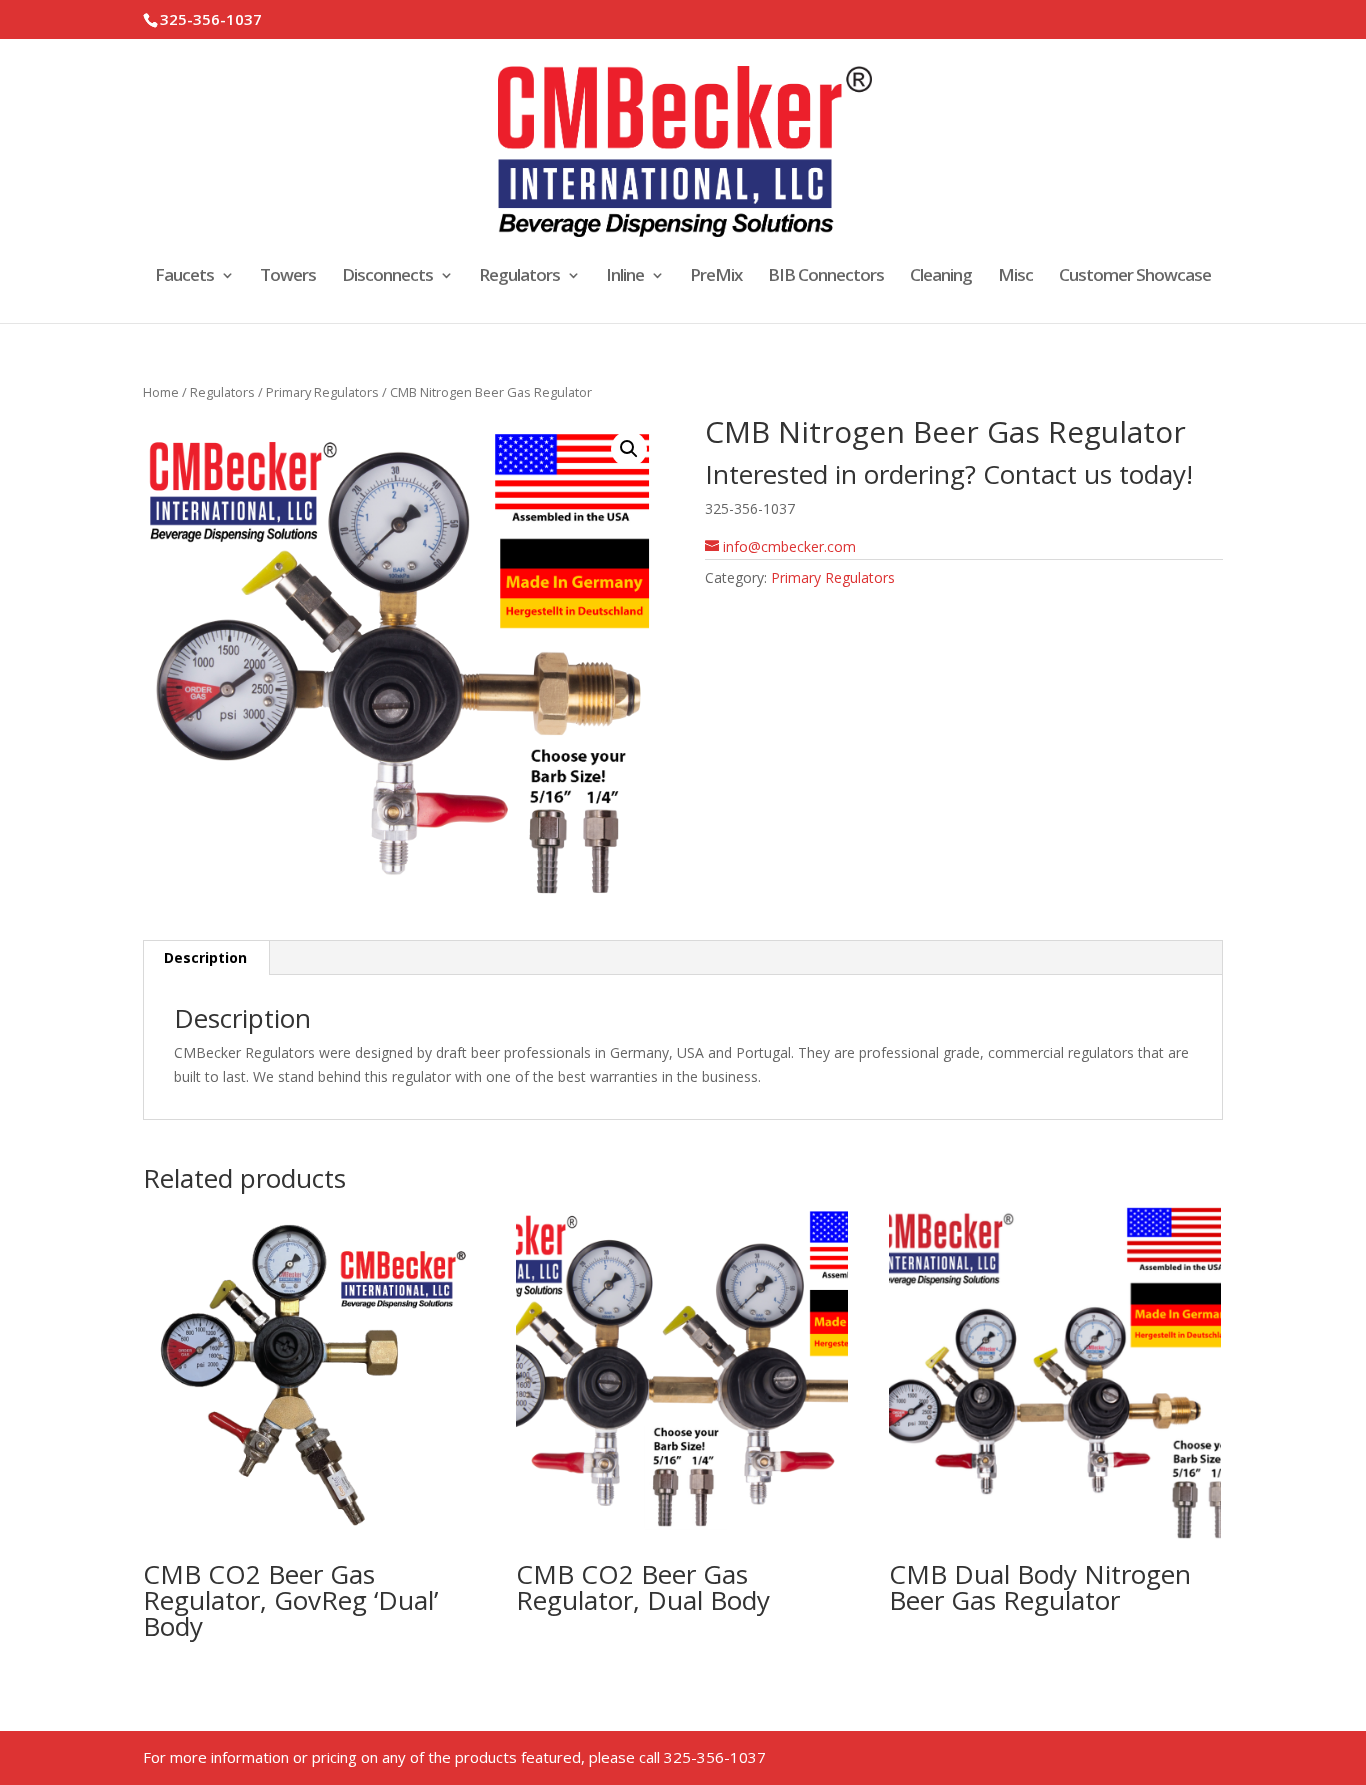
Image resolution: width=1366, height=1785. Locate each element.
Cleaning (941, 277)
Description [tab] (205, 957)
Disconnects (387, 277)
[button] (629, 449)
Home (161, 392)
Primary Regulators (322, 392)
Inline (625, 277)
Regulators (519, 277)
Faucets (184, 277)
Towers (288, 277)
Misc (1015, 277)
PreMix (716, 277)
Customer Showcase (1135, 277)
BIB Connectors (826, 277)
